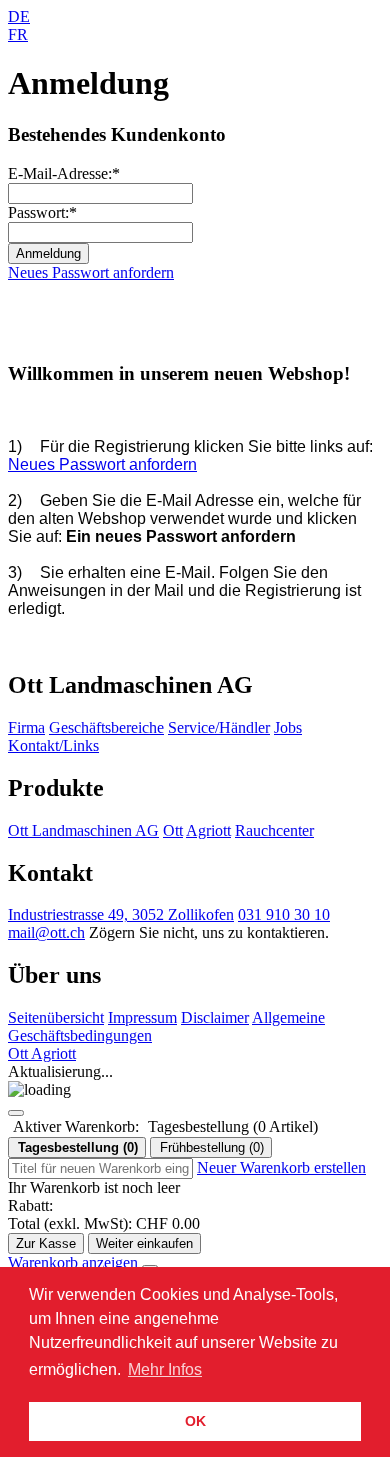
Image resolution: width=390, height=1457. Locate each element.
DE (19, 16)
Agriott (208, 830)
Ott (173, 830)
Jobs (288, 727)
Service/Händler (219, 727)
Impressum (142, 1017)
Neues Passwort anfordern (91, 272)
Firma (26, 727)
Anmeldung (48, 253)
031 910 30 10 (284, 914)
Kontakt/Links (53, 745)
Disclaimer (215, 1017)
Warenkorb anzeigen (75, 1262)
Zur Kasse (46, 1243)
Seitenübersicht (56, 1017)
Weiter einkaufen (144, 1243)
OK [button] (195, 1421)
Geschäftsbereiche (106, 727)
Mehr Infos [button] (165, 1369)
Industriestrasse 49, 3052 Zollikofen (121, 914)
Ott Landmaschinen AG (83, 830)
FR (18, 34)
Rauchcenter (274, 830)
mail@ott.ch (46, 932)
